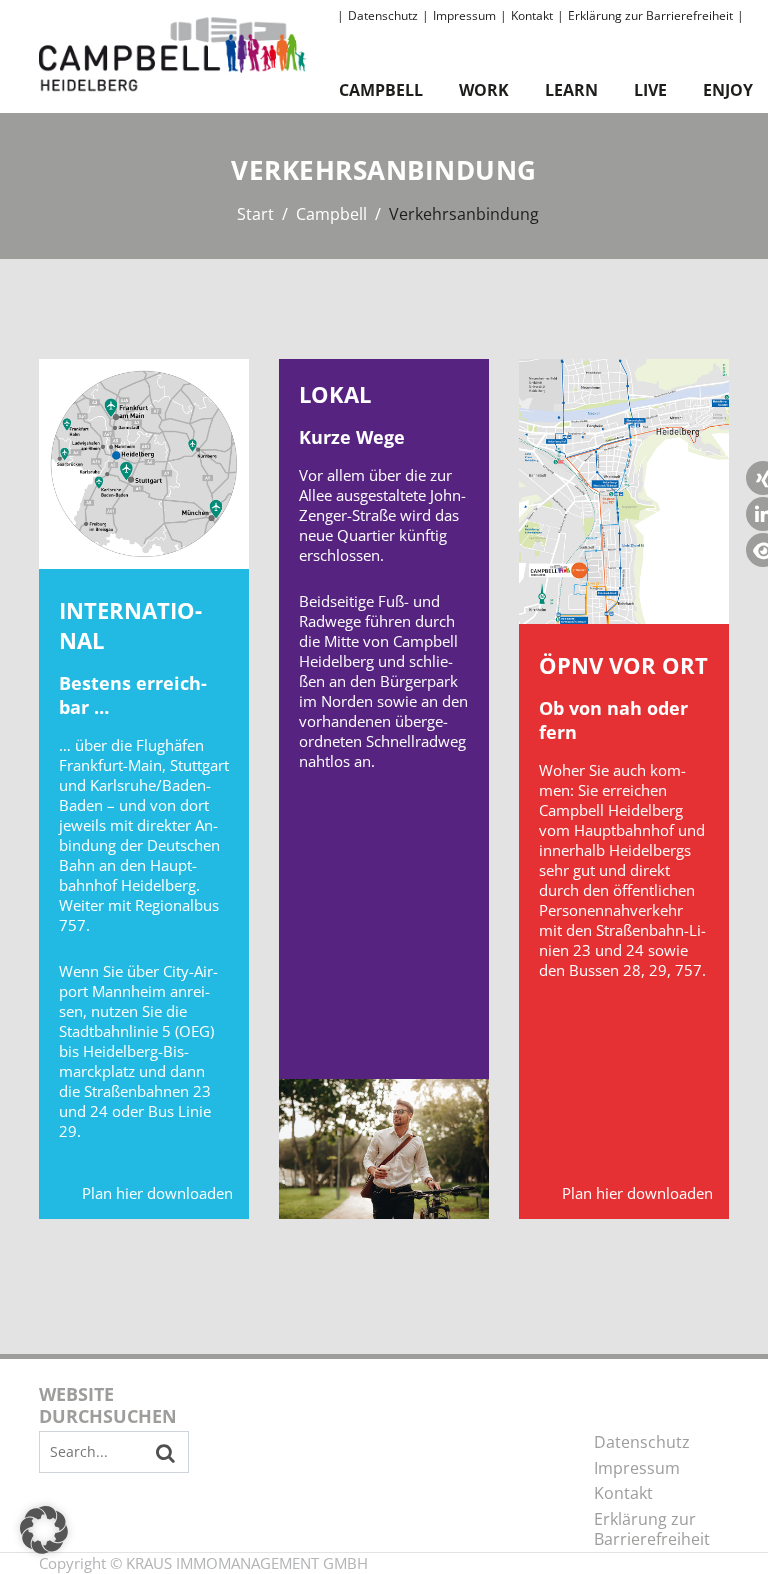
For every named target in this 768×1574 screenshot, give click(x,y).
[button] (44, 1530)
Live (650, 90)
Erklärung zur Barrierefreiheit (650, 15)
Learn (571, 90)
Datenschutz (383, 15)
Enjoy (728, 90)
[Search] (165, 1453)
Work (484, 90)
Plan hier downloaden (157, 1193)
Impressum (464, 15)
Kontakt (532, 15)
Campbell (381, 90)
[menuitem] (385, 16)
